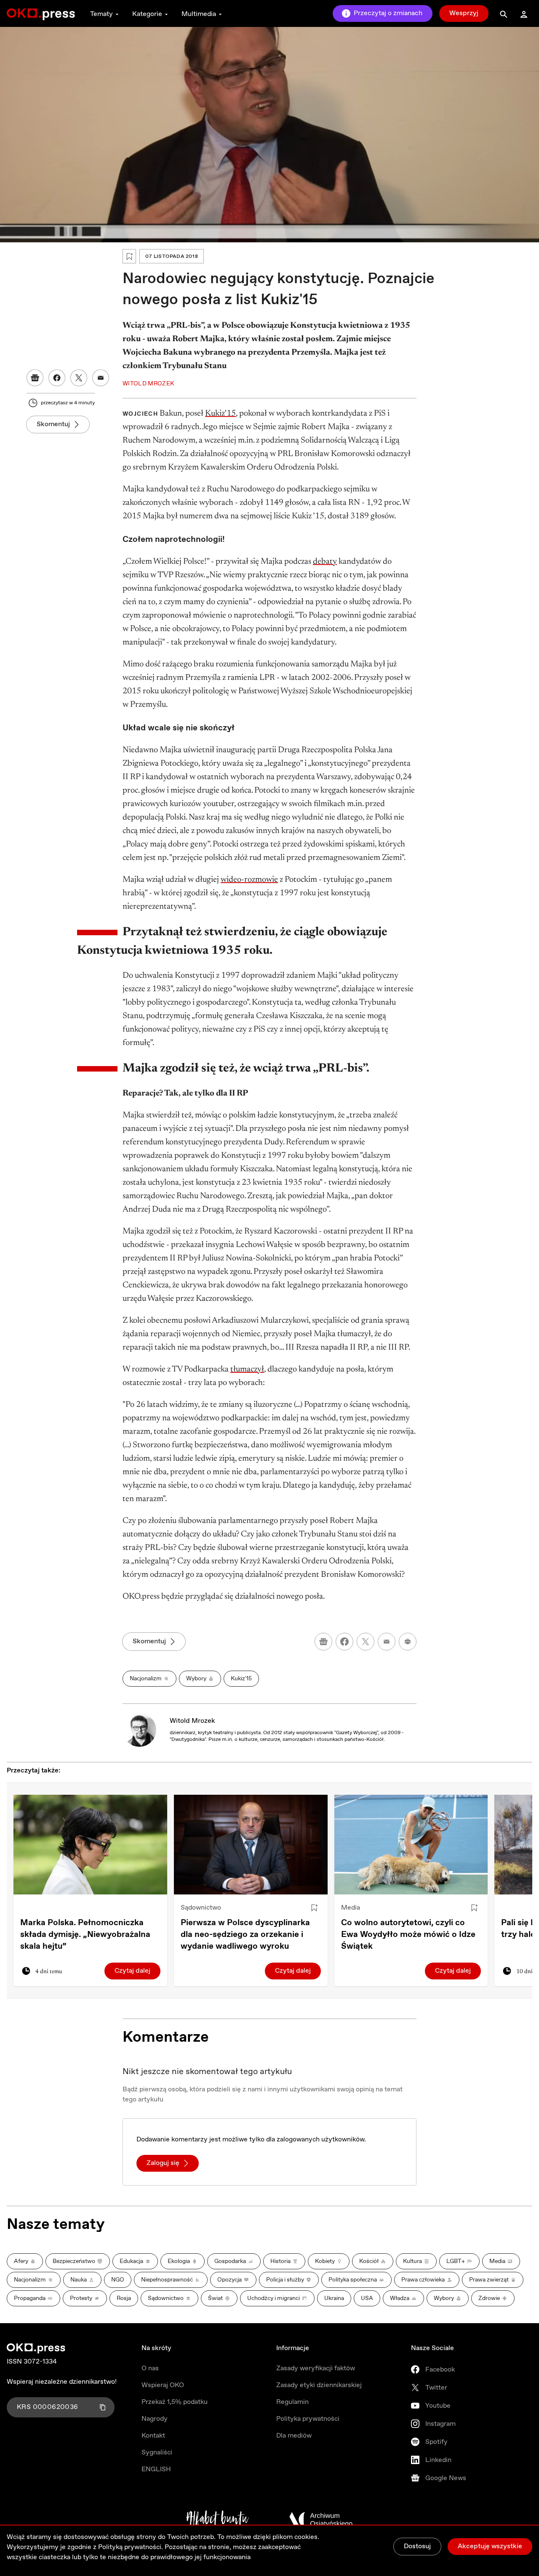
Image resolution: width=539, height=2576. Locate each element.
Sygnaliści (157, 2453)
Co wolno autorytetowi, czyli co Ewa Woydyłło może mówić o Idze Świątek (408, 1935)
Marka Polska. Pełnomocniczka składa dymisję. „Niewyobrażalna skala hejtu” (85, 1935)
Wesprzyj (464, 13)
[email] (387, 1642)
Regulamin (292, 2402)
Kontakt (153, 2436)
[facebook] (344, 1642)
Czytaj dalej (132, 1971)
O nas (150, 2368)
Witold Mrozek (192, 1721)
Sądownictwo (201, 1908)
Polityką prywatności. (131, 2547)
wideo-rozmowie (249, 880)
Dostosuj (417, 2546)
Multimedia (199, 14)
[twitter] (366, 1642)
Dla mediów (294, 2436)
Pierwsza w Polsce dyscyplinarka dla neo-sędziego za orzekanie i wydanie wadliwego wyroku (245, 1935)
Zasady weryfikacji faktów (316, 2368)
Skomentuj (53, 424)
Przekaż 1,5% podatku (175, 2402)
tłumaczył (247, 1369)
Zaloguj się (163, 2163)
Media (351, 1908)
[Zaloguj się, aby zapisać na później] (314, 1908)
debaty (325, 562)
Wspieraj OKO (163, 2385)
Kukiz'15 (220, 414)
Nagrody (155, 2419)
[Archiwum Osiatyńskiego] (321, 2520)
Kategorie (147, 14)
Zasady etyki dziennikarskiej (319, 2385)
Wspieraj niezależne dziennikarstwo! (62, 2382)
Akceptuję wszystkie (490, 2546)
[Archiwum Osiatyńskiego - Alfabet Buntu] (217, 2520)
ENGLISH (156, 2469)
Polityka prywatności (308, 2419)
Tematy (101, 14)
